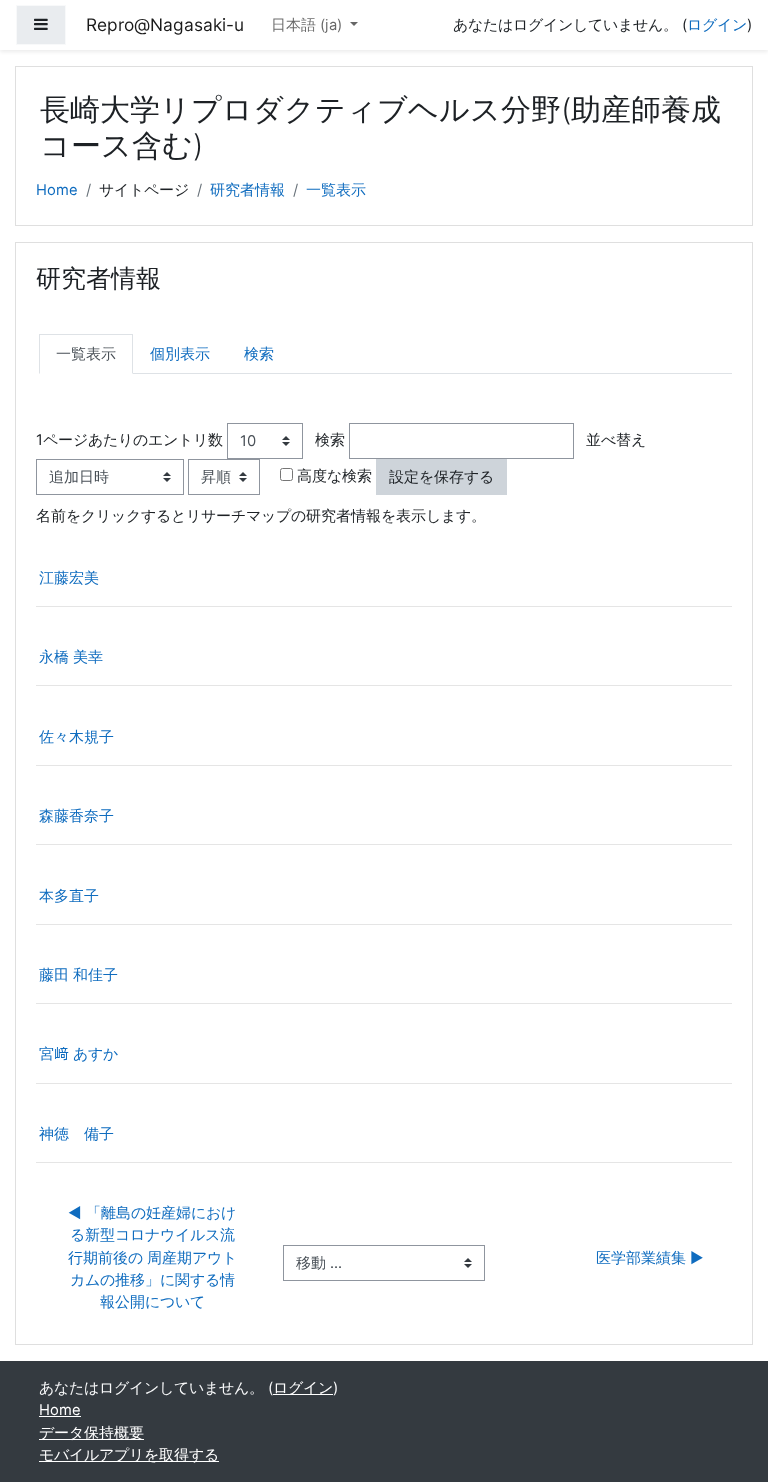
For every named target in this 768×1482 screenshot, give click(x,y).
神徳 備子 (76, 1134)
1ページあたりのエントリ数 (129, 440)
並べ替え (616, 440)
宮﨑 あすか (78, 1054)
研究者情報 (247, 190)
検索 (259, 354)
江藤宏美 (69, 578)
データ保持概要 (91, 1433)
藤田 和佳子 (78, 975)
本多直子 (69, 896)
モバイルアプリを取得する (129, 1455)
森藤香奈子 (76, 816)
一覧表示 (336, 190)
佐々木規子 (76, 737)
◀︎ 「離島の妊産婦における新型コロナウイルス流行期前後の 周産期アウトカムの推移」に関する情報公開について (152, 1257)
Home (57, 190)
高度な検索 (334, 476)
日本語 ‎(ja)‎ (308, 25)
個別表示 (180, 354)
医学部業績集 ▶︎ (650, 1258)
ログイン (717, 25)
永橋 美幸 (71, 657)
